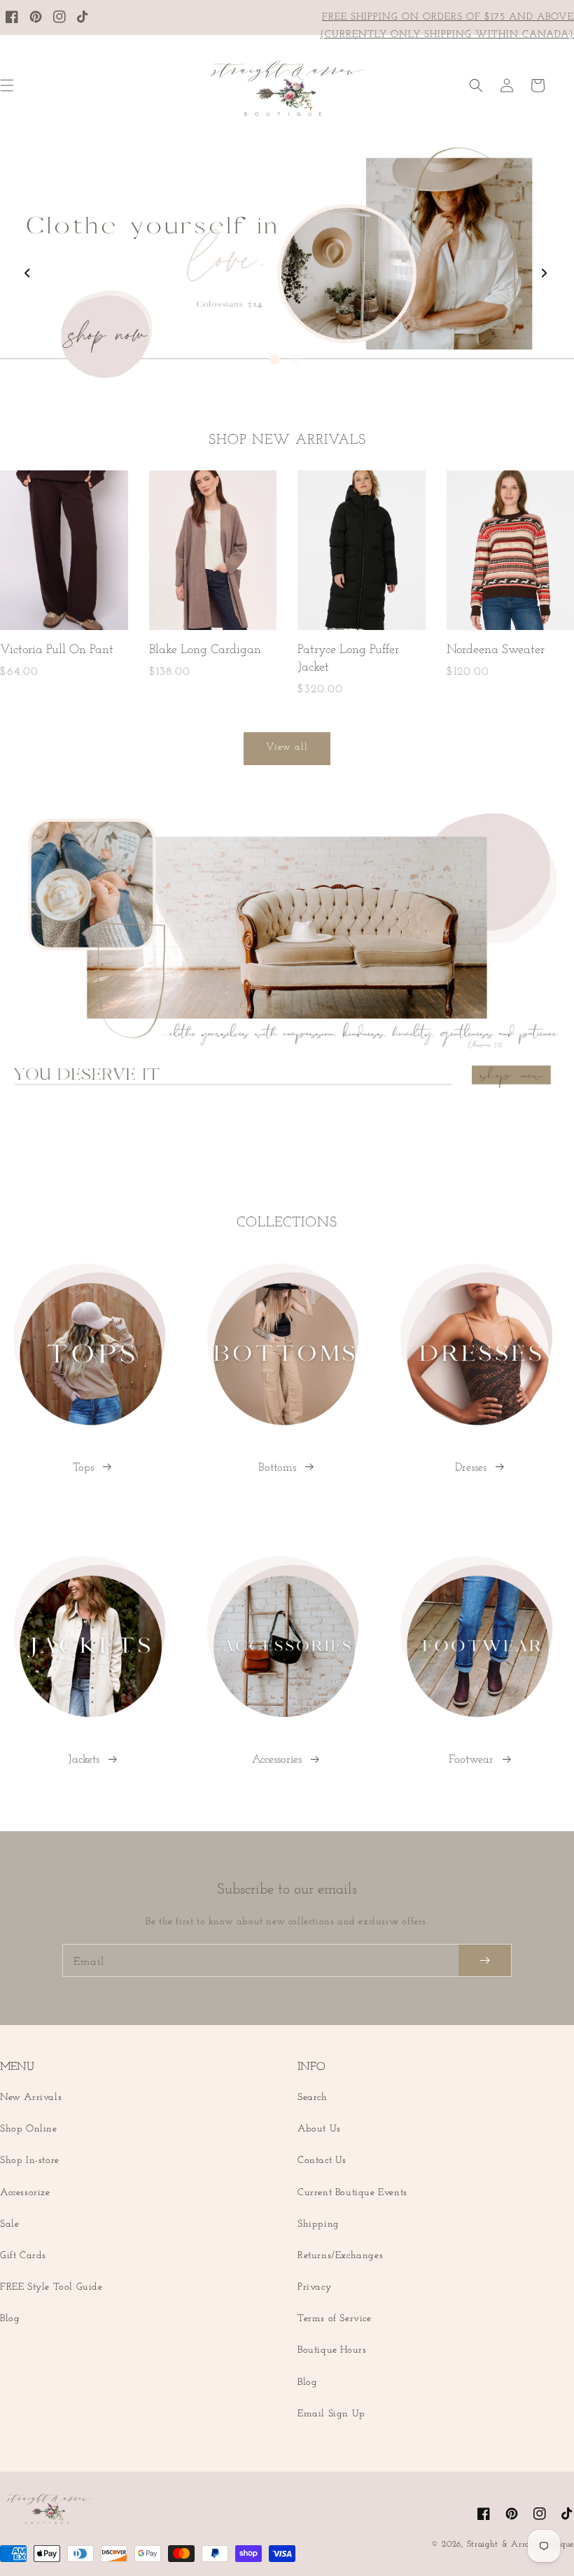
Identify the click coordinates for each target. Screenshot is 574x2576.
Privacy (314, 2287)
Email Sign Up (331, 2414)
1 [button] (275, 359)
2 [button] (296, 359)
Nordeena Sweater (496, 650)
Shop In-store (30, 2161)
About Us (319, 2129)
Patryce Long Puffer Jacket (348, 659)
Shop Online (29, 2129)
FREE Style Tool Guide (51, 2287)
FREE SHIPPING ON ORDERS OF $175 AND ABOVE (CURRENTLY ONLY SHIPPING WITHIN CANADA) (447, 26)
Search (313, 2098)
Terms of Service (335, 2319)
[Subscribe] (485, 1960)
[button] (476, 85)
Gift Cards (23, 2256)
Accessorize (25, 2193)
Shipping (318, 2224)
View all (287, 747)
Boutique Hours (332, 2350)
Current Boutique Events (352, 2193)
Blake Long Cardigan (205, 650)
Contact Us (322, 2161)
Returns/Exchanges (340, 2256)
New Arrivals (31, 2098)
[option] (287, 262)
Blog (10, 2319)
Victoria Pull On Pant (57, 650)
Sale (9, 2224)
